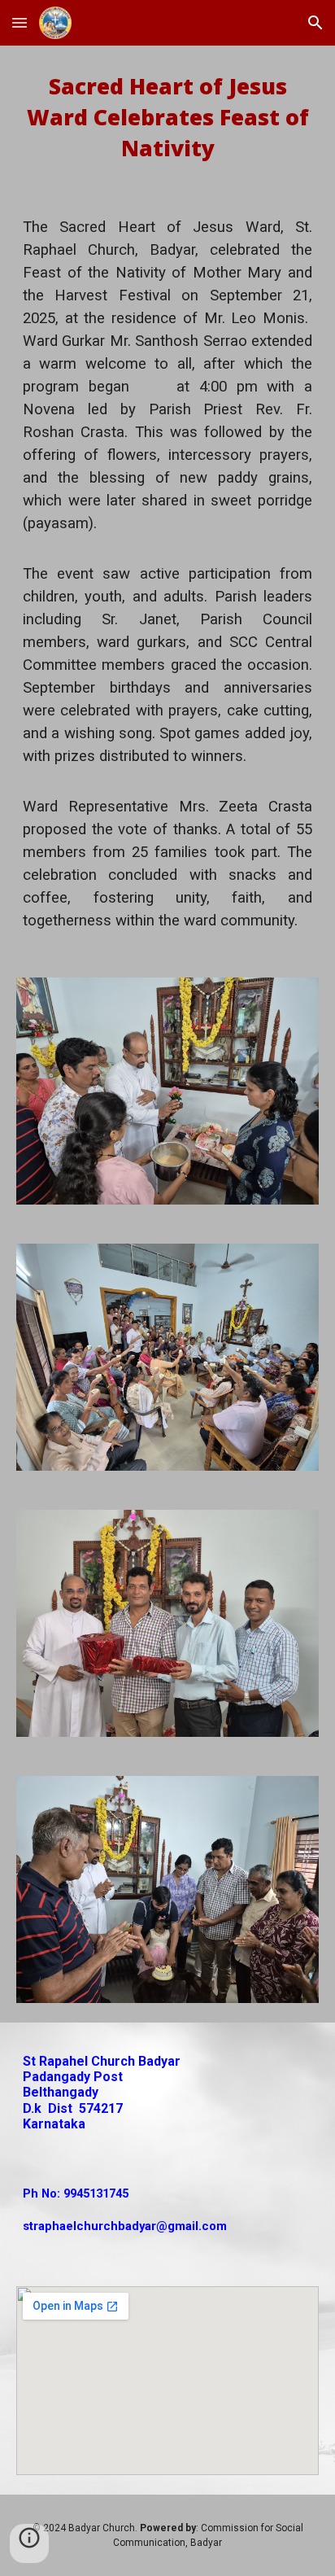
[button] (20, 22)
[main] (167, 118)
